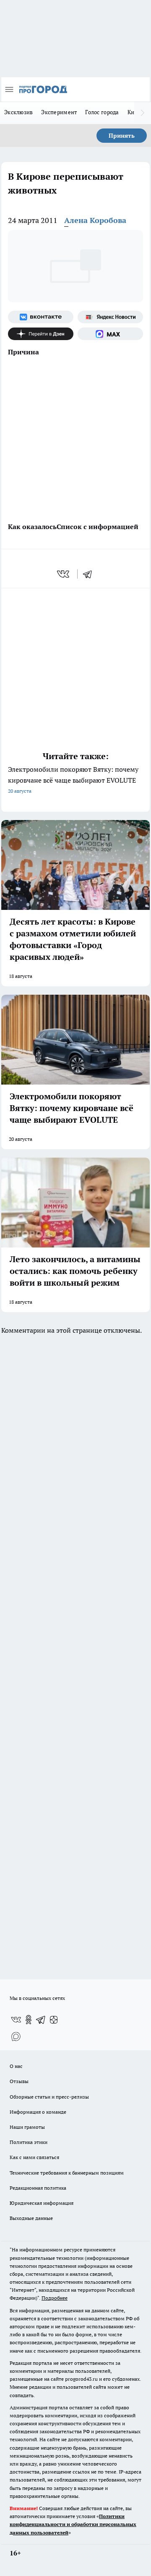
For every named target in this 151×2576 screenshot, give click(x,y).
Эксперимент (59, 112)
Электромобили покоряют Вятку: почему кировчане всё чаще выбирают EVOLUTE (73, 780)
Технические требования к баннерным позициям (67, 2173)
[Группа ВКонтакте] (41, 317)
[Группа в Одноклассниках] (29, 2020)
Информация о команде (38, 2112)
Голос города (102, 112)
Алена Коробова (95, 220)
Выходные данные (31, 2218)
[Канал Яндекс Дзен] (41, 334)
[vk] (64, 574)
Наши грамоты (27, 2127)
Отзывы (19, 2081)
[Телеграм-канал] (41, 2020)
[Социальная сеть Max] (110, 334)
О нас (16, 2066)
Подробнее (55, 2298)
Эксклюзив (18, 112)
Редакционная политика (38, 2188)
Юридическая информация (42, 2203)
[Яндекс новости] (110, 317)
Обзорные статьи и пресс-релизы (49, 2097)
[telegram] (90, 574)
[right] (143, 113)
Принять (122, 136)
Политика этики (29, 2142)
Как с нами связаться (34, 2157)
